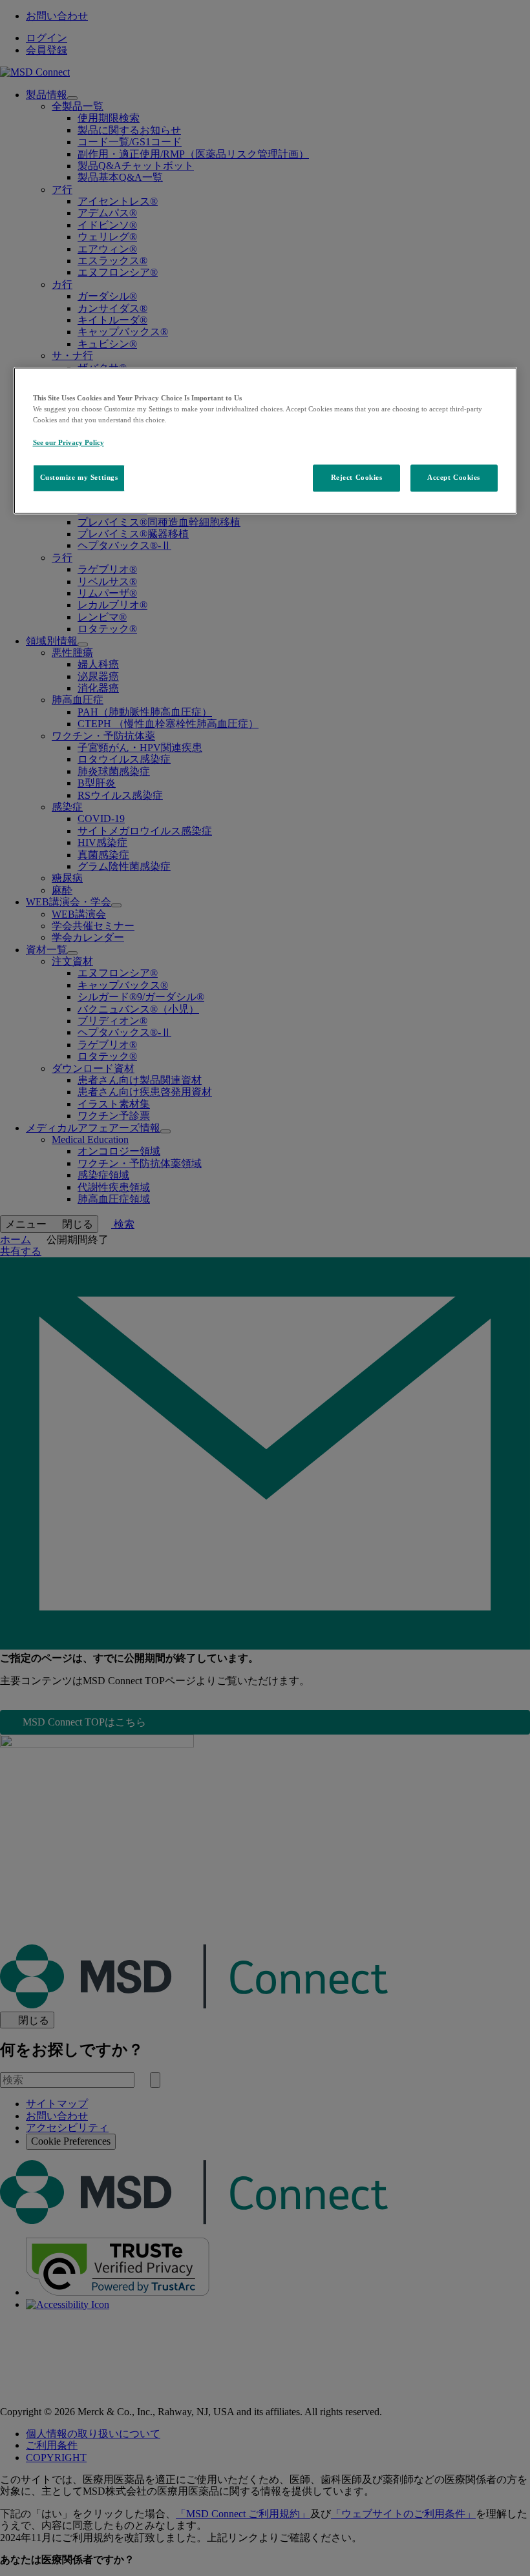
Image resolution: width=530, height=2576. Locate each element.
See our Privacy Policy (69, 442)
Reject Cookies (357, 477)
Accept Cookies (454, 477)
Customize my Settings (79, 477)
